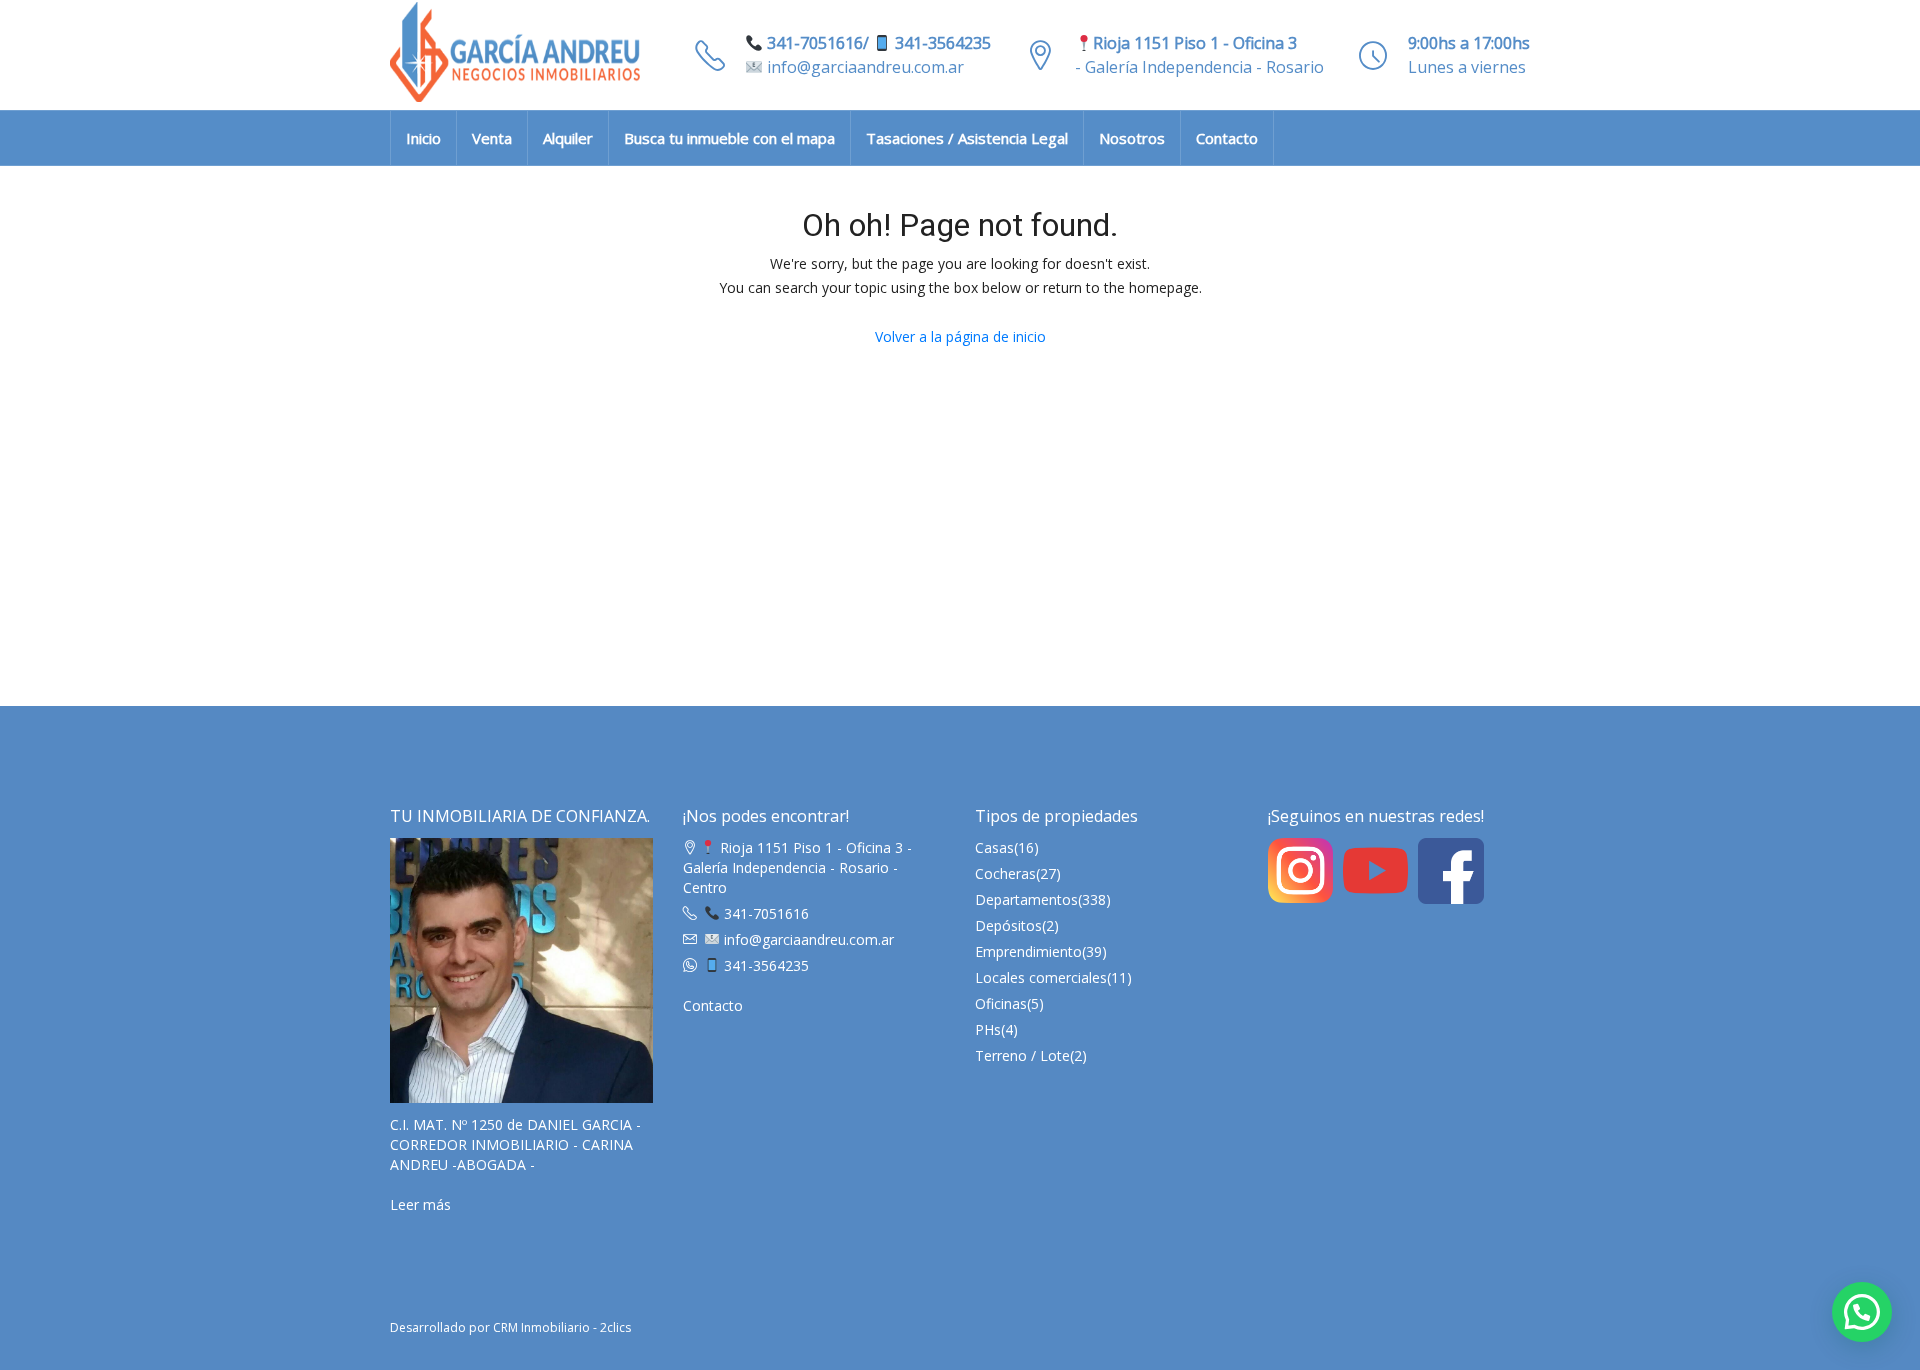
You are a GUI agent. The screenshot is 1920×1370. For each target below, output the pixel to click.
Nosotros (1132, 138)
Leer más (420, 1204)
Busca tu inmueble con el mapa (729, 138)
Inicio (423, 138)
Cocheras (1005, 873)
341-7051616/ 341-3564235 (877, 43)
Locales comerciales (1041, 977)
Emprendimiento (1028, 951)
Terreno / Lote (1022, 1055)
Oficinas (1001, 1003)
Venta (492, 138)
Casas (994, 847)
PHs (988, 1029)
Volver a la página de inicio (960, 336)
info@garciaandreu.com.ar (863, 67)
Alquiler (568, 138)
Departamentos (1026, 899)
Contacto (1227, 138)
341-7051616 (764, 913)
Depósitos (1008, 925)
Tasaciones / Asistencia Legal (967, 138)
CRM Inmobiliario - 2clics (562, 1327)
